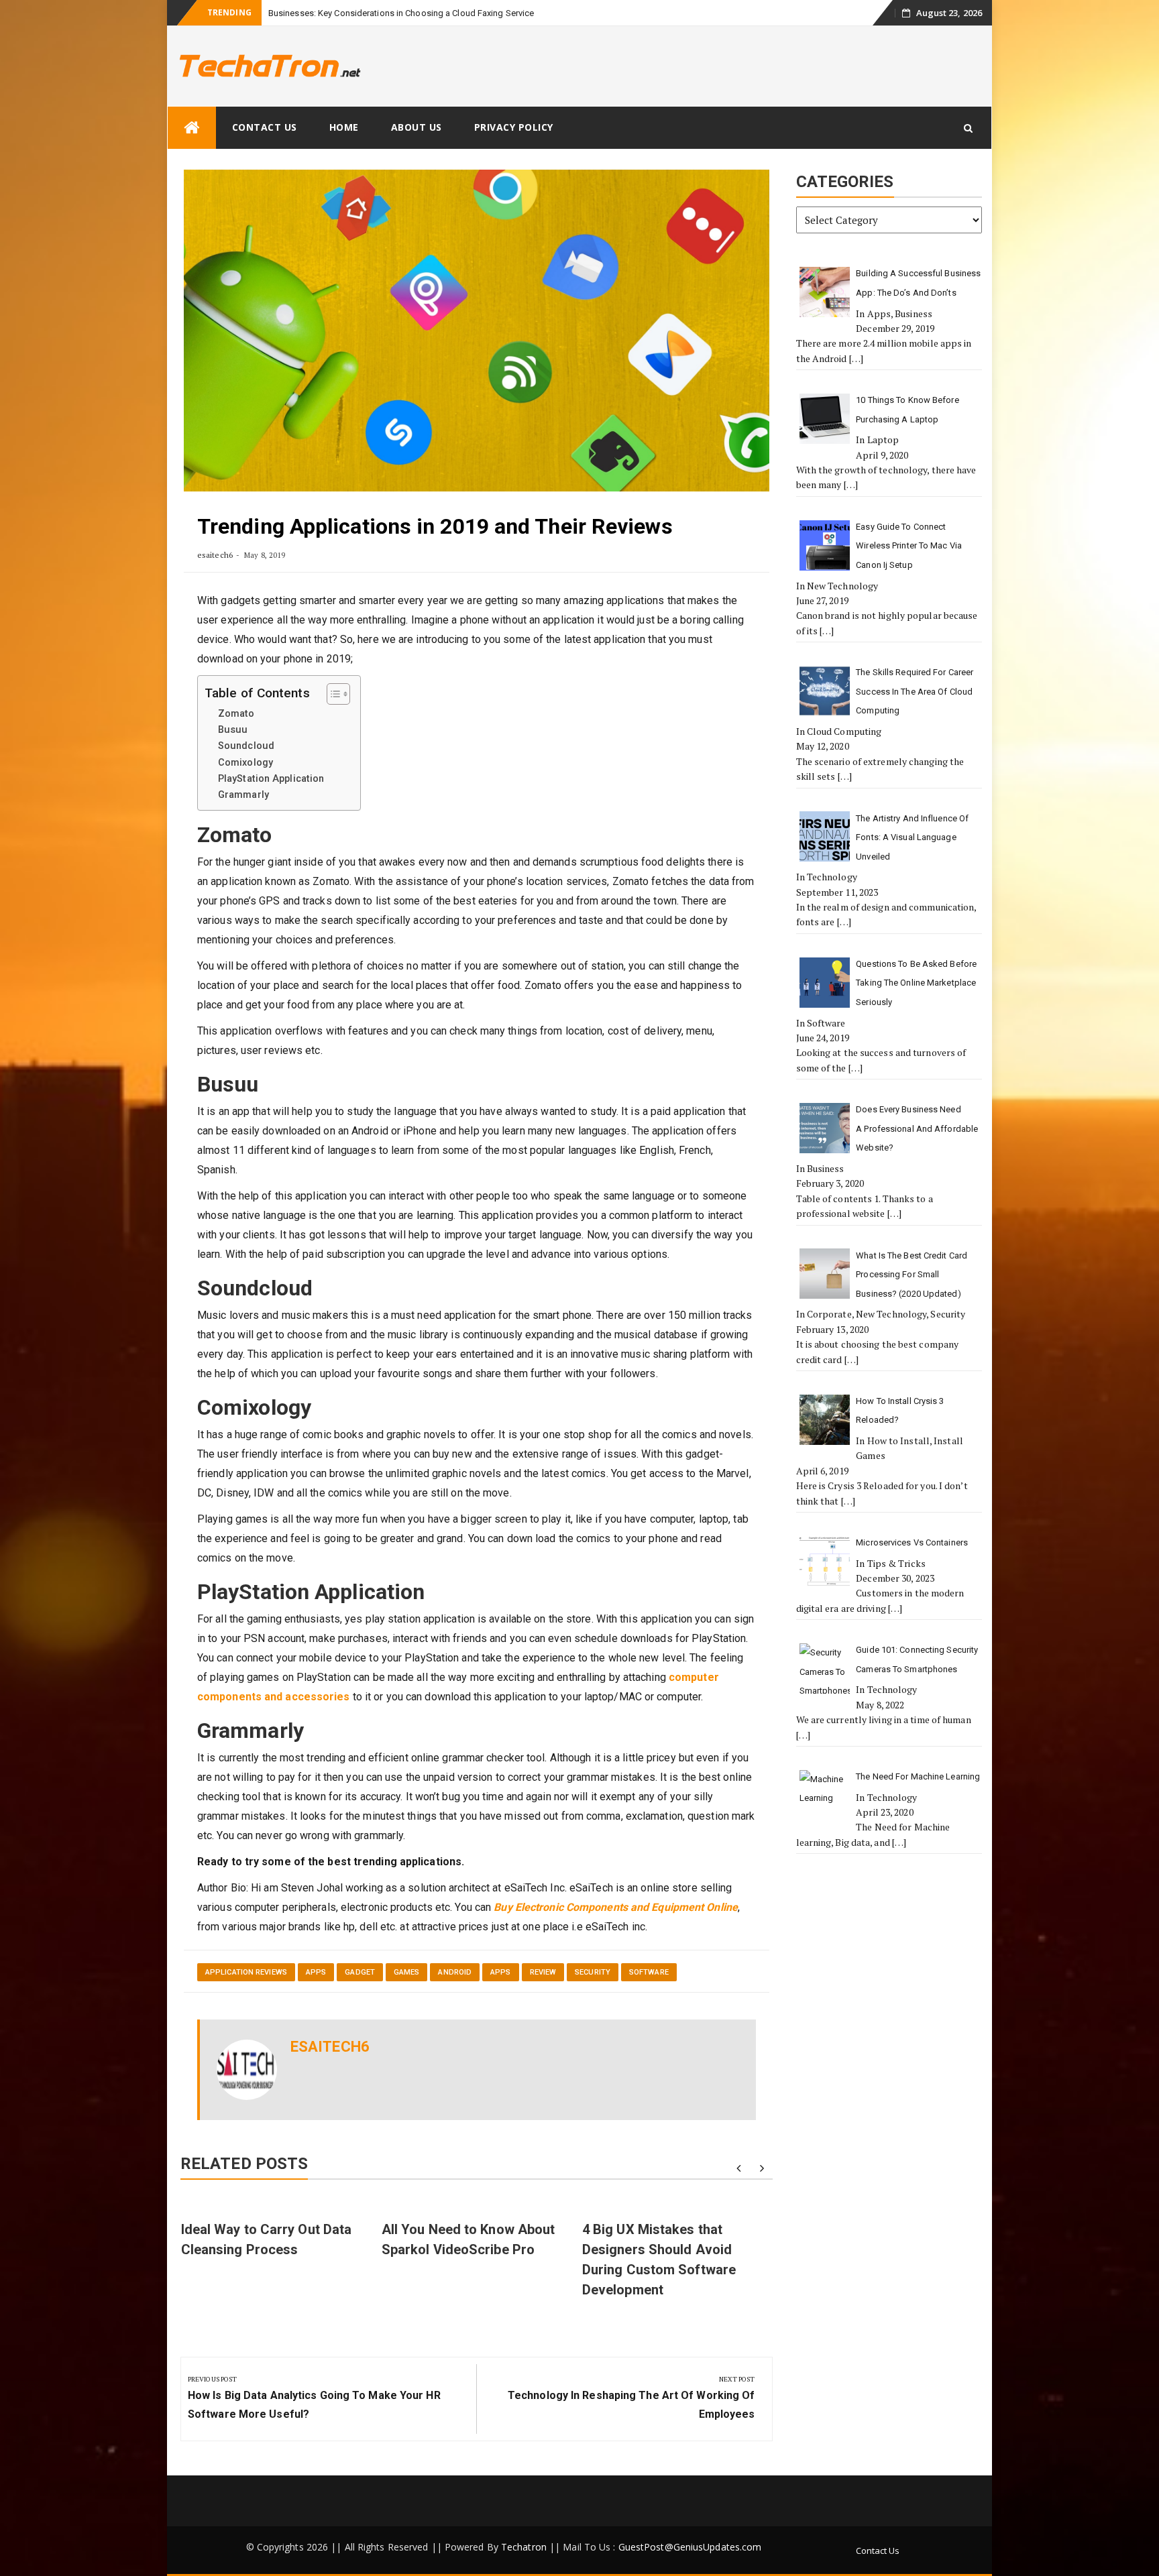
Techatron (524, 2547)
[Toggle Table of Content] (332, 694)
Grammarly (243, 795)
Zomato (236, 714)
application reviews (246, 1972)
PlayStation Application (271, 779)
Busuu (233, 730)
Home (344, 127)
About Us (417, 127)
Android (455, 1972)
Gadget (360, 1972)
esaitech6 (215, 555)
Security (593, 1972)
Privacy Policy (514, 127)
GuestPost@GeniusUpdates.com (690, 2547)
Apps (316, 1972)
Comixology (245, 763)
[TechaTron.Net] (192, 128)
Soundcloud (246, 746)
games (407, 1972)
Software (649, 1972)
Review (543, 1972)
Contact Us (265, 127)
